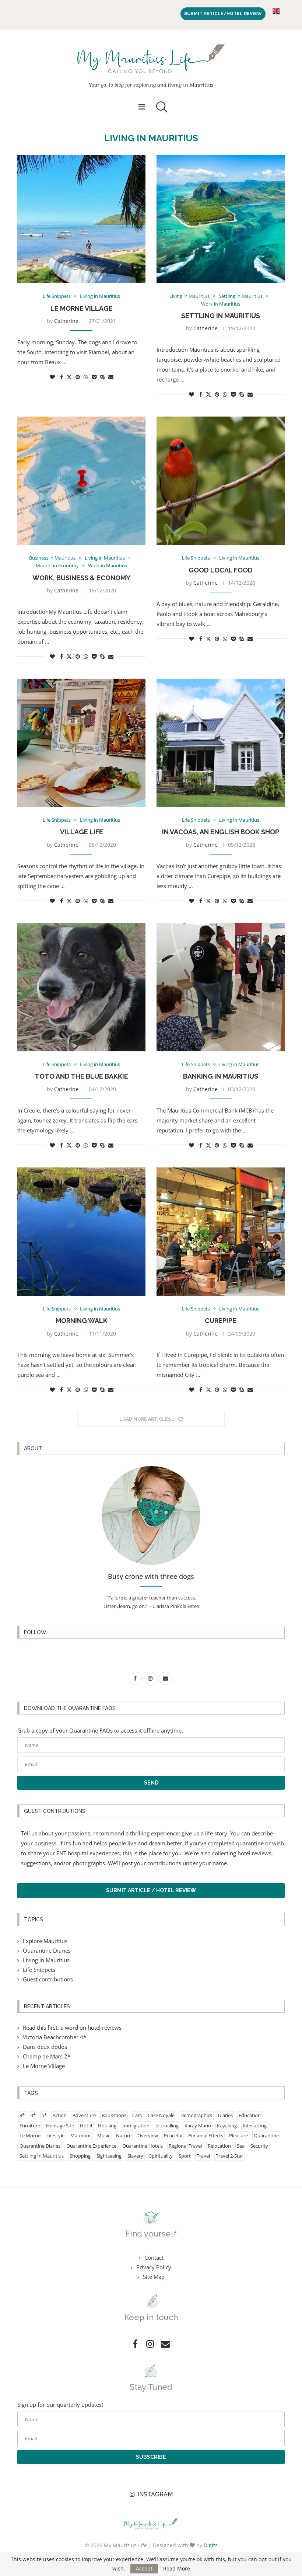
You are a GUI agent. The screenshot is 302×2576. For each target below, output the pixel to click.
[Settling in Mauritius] (221, 219)
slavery (135, 2156)
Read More (177, 2569)
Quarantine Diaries (47, 1950)
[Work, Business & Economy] (81, 481)
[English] (276, 11)
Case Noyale (161, 2115)
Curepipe (221, 1321)
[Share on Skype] (102, 377)
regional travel (185, 2146)
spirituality (161, 2156)
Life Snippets (39, 1970)
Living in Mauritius (46, 1960)
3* (22, 2115)
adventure (84, 2115)
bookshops (114, 2115)
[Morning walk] (81, 1232)
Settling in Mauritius (221, 316)
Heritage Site (60, 2126)
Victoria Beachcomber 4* (55, 2037)
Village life (82, 832)
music (104, 2135)
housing (107, 2126)
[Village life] (81, 743)
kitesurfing (255, 2126)
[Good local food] (221, 481)
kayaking (227, 2126)
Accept (144, 2568)
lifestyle (55, 2135)
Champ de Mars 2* (47, 2056)
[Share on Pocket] (94, 377)
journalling (167, 2126)
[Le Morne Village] (81, 219)
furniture (30, 2126)
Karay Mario (198, 2126)
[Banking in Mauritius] (221, 987)
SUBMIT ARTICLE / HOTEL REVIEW (151, 1890)
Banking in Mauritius (221, 1076)
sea (241, 2146)
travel (203, 2156)
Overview (148, 2135)
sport (185, 2156)
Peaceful (173, 2135)
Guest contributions (48, 1979)
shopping (80, 2156)
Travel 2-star (229, 2156)
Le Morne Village (82, 308)
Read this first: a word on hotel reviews (72, 2027)
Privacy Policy (154, 2267)
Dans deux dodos (45, 2047)
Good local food (221, 570)
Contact (154, 2258)
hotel (86, 2126)
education (250, 2115)
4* (33, 2115)
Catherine (66, 321)
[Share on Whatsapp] (86, 377)
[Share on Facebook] (62, 377)
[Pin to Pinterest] (78, 377)
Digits (211, 2545)
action (60, 2115)
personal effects (206, 2135)
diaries (225, 2115)
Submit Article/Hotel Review (223, 14)
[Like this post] (52, 377)
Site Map (154, 2277)
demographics (196, 2115)
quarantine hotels (143, 2146)
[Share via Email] (111, 377)
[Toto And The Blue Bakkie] (81, 987)
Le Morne (30, 2135)
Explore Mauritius (45, 1941)
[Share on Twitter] (69, 377)
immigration (136, 2126)
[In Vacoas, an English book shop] (221, 743)
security (259, 2146)
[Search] (160, 107)
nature (124, 2135)
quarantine (266, 2135)
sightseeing (109, 2156)
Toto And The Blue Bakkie (81, 1076)
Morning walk (82, 1321)
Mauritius (81, 2135)
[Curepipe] (221, 1232)
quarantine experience (91, 2146)
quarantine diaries (40, 2146)
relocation (219, 2146)
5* (44, 2115)
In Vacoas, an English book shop (221, 832)
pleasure (238, 2135)
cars (137, 2115)
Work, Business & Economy (81, 578)
